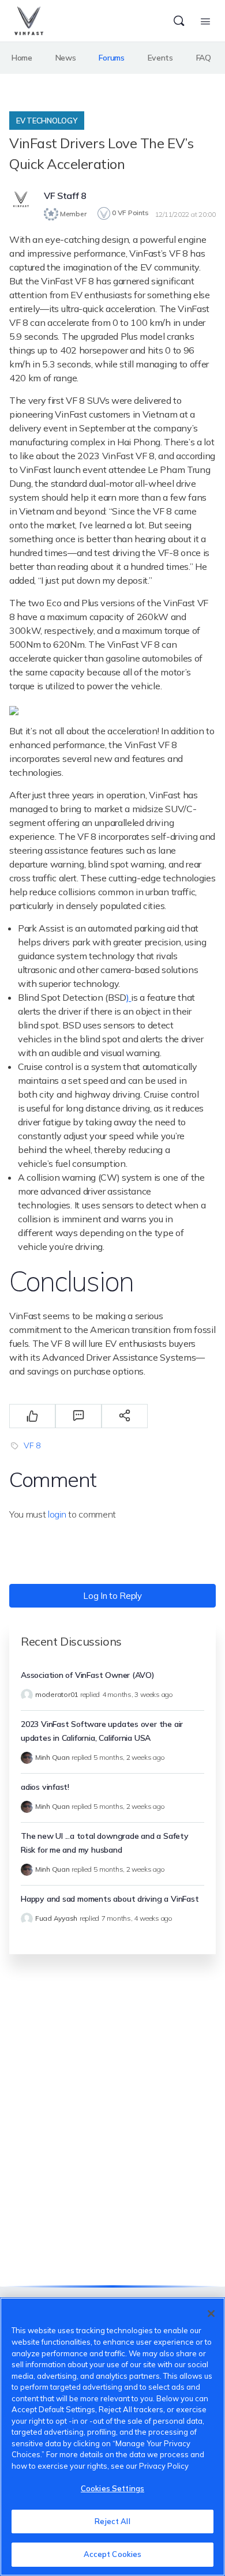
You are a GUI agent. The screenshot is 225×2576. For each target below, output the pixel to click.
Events (160, 58)
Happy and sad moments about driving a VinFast (110, 1899)
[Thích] (32, 1416)
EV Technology (47, 121)
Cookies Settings (112, 2488)
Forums (111, 58)
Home (22, 58)
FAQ (204, 58)
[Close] (211, 2314)
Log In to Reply (112, 1596)
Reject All (112, 2521)
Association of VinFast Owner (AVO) (88, 1675)
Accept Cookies (113, 2554)
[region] (112, 2437)
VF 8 (32, 1445)
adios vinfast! (45, 1787)
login (57, 1514)
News (66, 58)
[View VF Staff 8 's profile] (21, 201)
